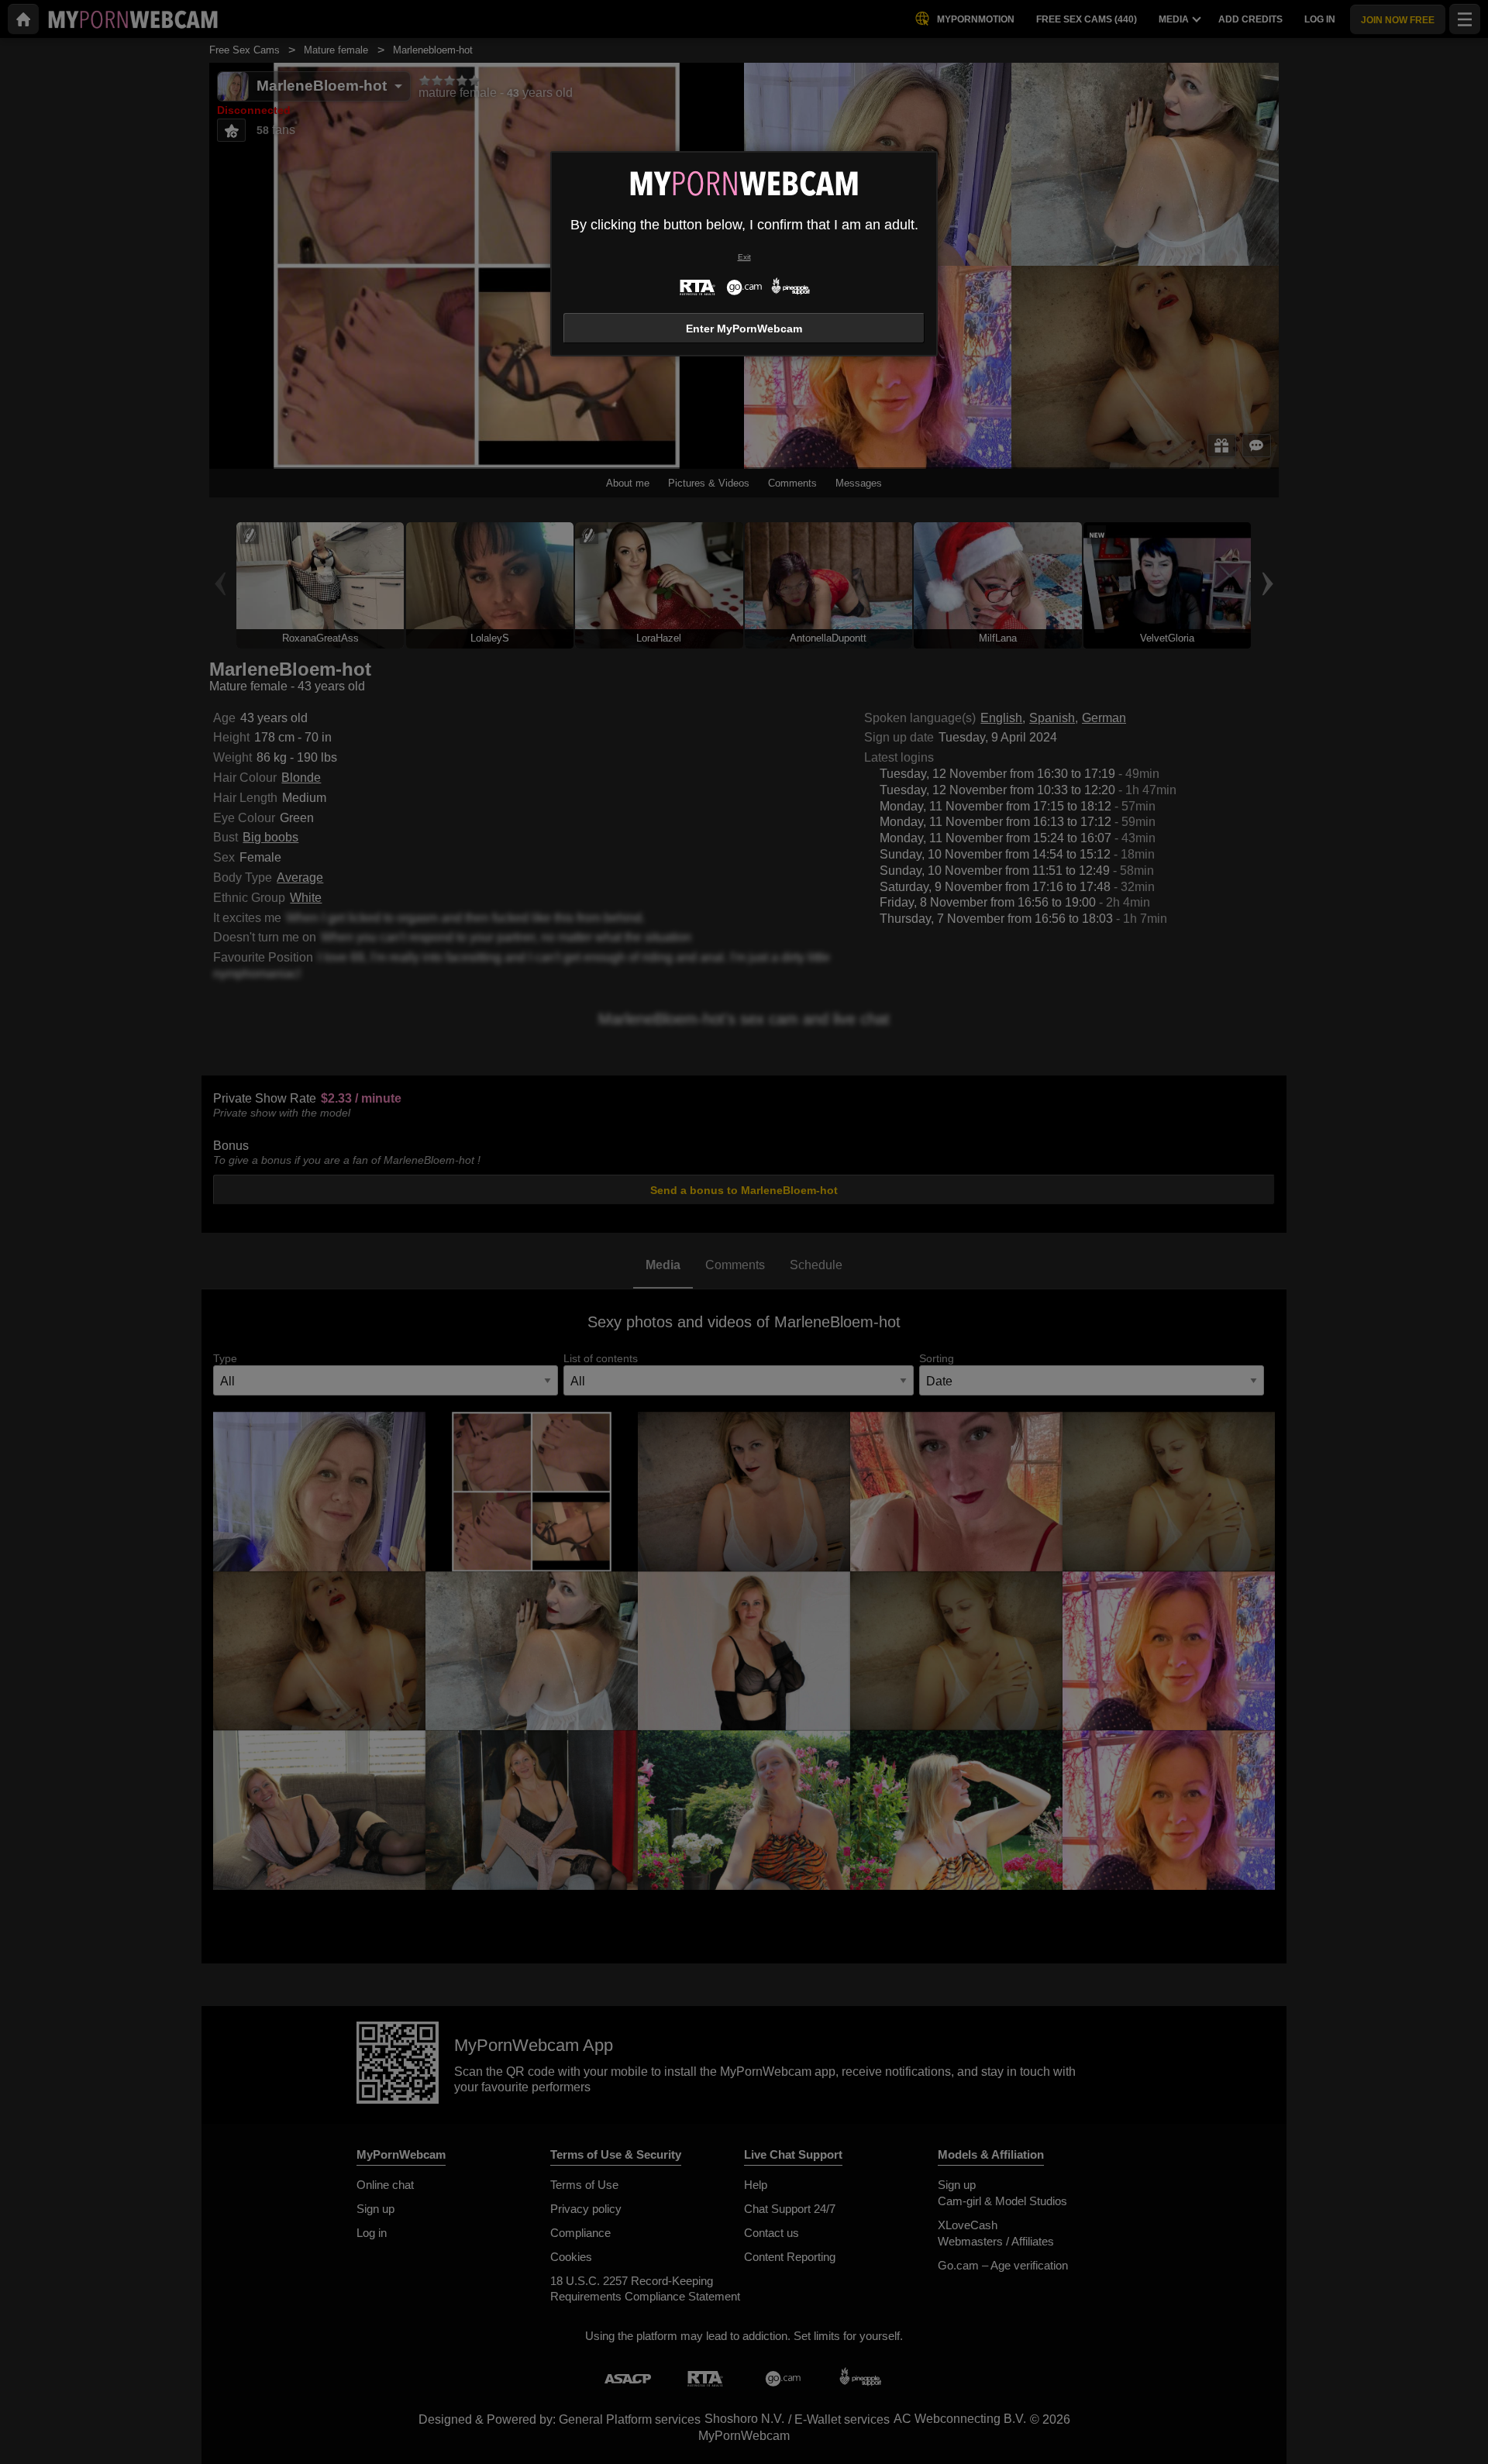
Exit (744, 257)
